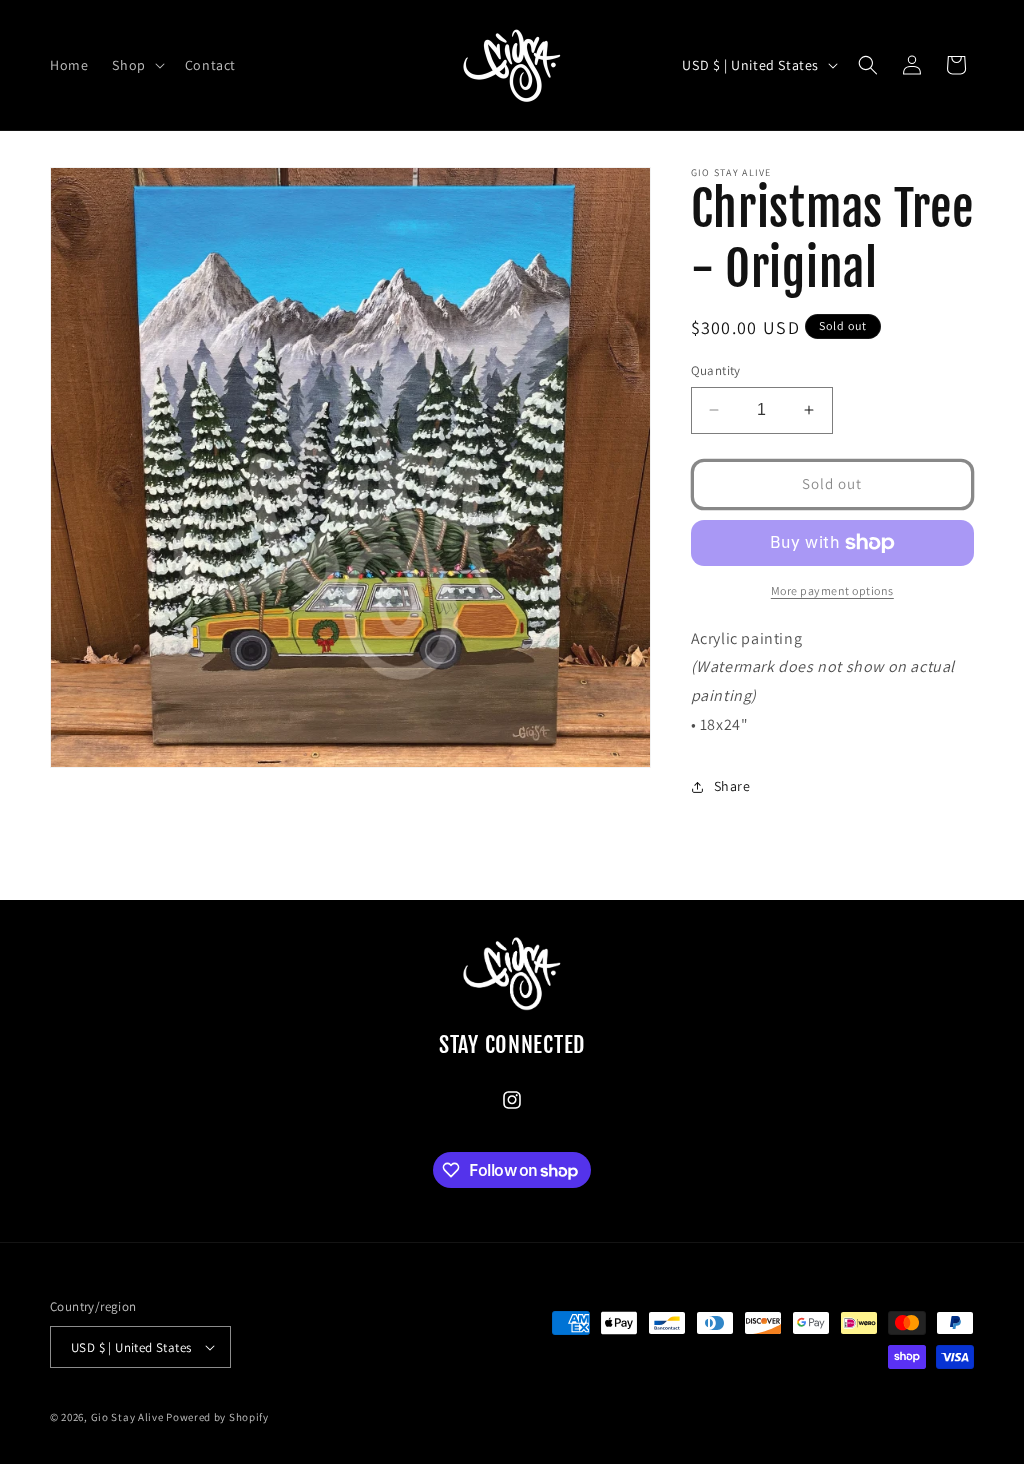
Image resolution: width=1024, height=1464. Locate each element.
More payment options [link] (832, 590)
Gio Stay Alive (127, 1417)
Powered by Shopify (217, 1417)
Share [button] (732, 786)
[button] (136, 65)
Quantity (716, 370)
